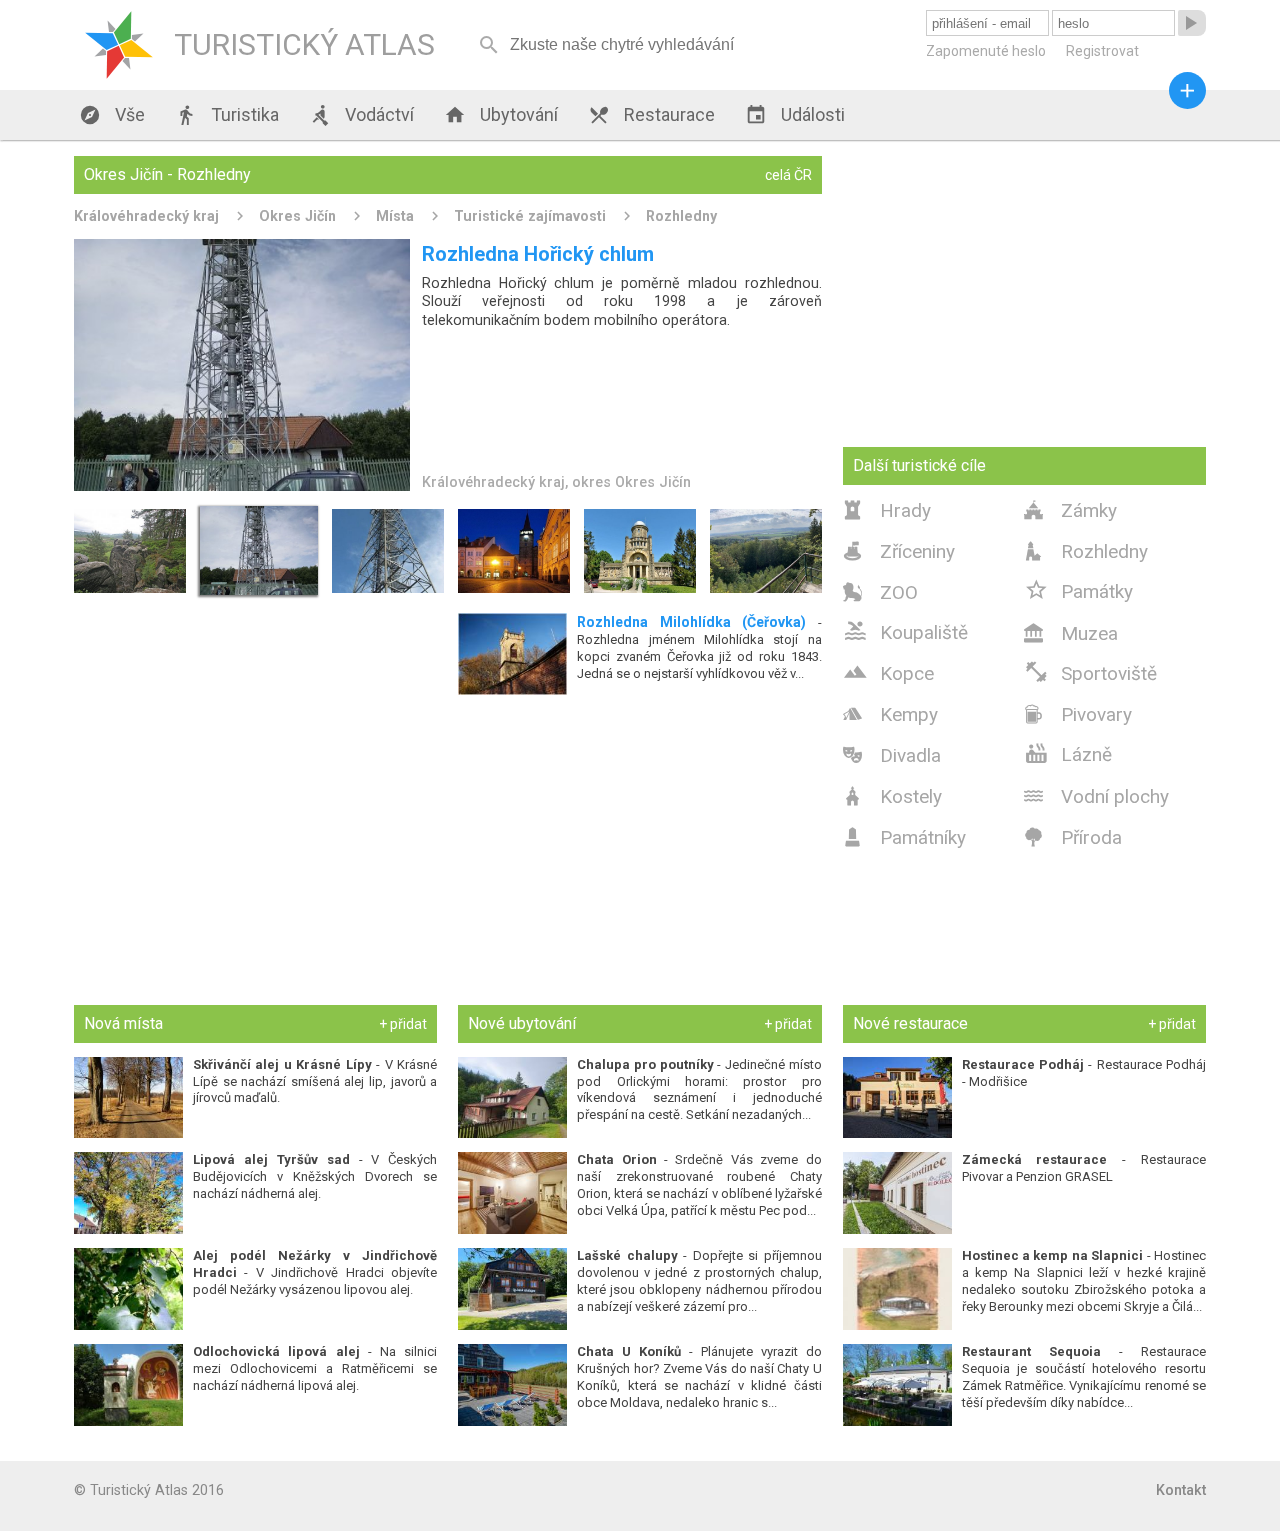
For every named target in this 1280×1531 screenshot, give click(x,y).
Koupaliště (905, 631)
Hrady (887, 510)
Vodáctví (361, 115)
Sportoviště (1090, 672)
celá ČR (788, 175)
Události (795, 115)
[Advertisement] (448, 849)
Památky (1078, 590)
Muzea (1071, 633)
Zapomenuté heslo (986, 51)
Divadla (892, 755)
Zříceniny (899, 551)
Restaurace (651, 115)
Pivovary (1078, 714)
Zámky (1070, 510)
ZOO (880, 592)
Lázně (1068, 753)
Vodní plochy (1096, 796)
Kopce (888, 672)
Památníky (904, 837)
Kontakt (1181, 1490)
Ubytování (501, 115)
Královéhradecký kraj (146, 216)
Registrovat (1102, 51)
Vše (112, 115)
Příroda (1073, 837)
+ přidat (403, 1024)
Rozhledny (681, 216)
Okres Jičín (297, 216)
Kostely (892, 796)
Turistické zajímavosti (530, 216)
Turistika (227, 115)
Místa (395, 216)
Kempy (890, 714)
